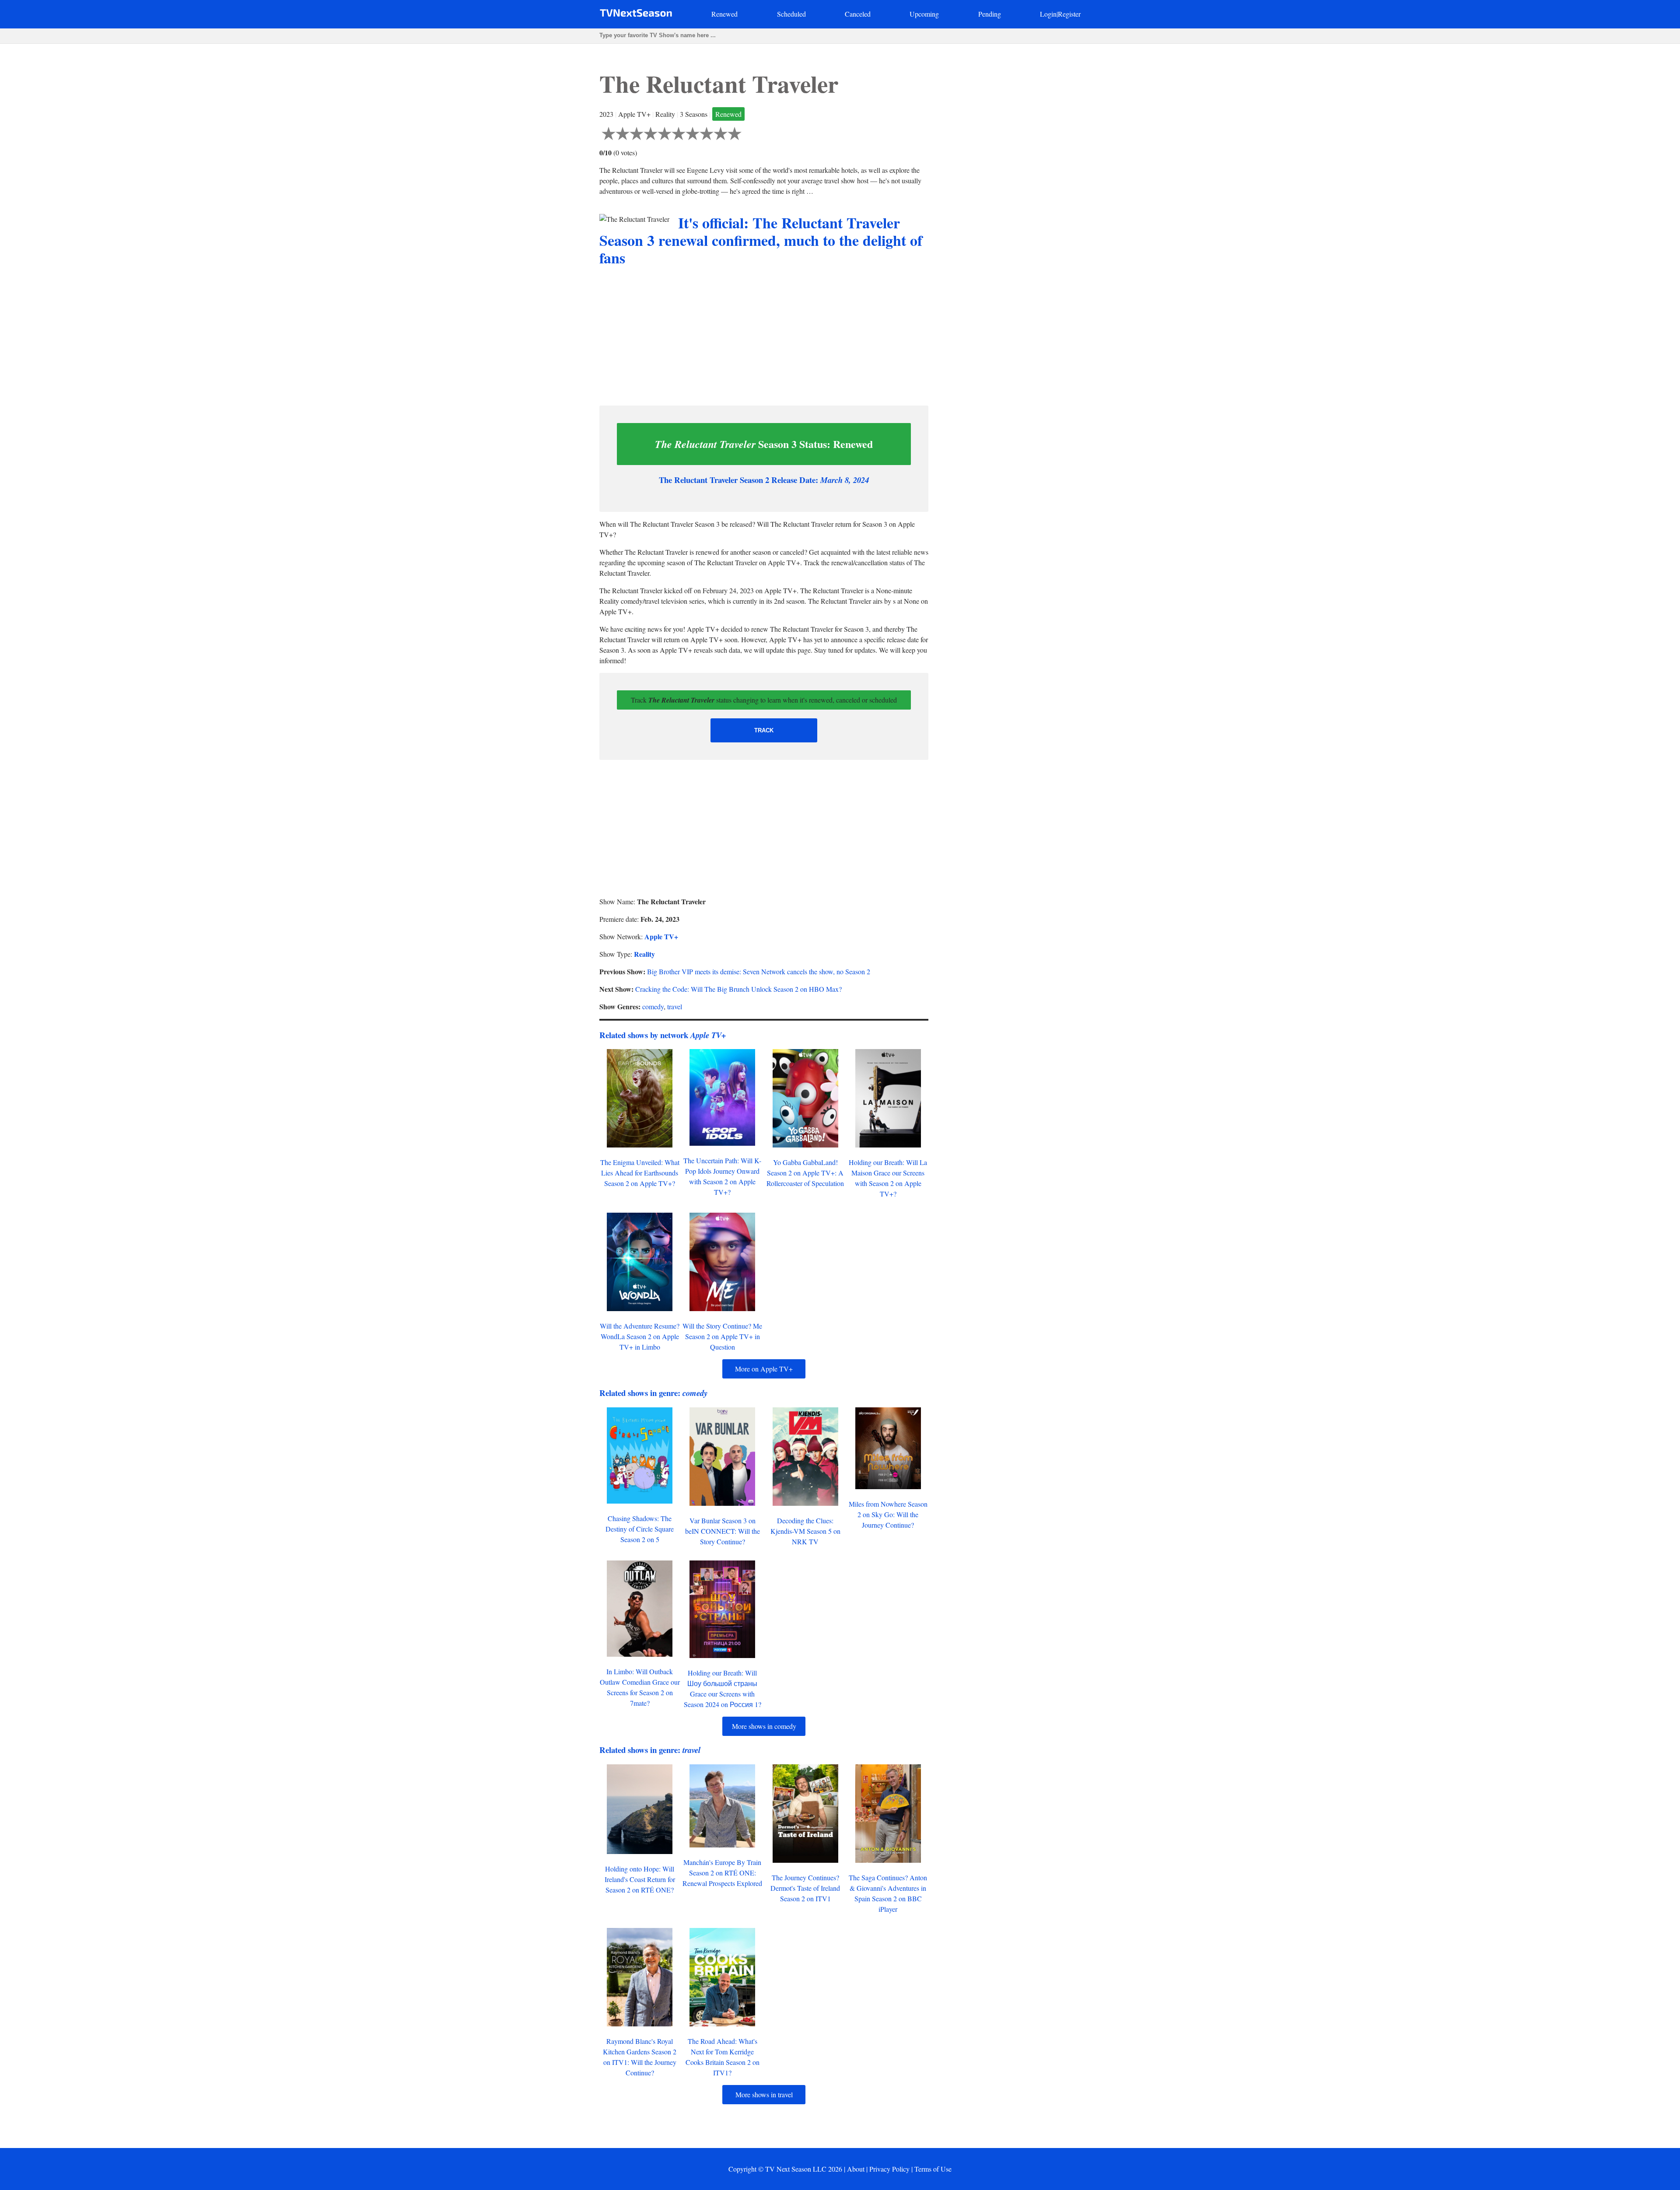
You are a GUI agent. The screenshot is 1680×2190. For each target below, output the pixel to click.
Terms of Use (933, 2169)
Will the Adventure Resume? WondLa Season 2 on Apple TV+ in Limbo (640, 1336)
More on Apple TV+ (764, 1369)
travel (675, 1006)
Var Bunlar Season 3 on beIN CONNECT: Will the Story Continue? (723, 1531)
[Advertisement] (764, 337)
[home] (636, 15)
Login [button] (1048, 14)
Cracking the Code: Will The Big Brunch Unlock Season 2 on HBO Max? (738, 989)
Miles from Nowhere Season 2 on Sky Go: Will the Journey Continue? (888, 1514)
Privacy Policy (889, 2169)
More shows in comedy (764, 1726)
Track (764, 730)
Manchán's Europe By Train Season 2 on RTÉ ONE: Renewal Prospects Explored (722, 1873)
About (856, 2169)
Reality (644, 954)
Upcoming (924, 14)
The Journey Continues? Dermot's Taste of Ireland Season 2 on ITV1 (805, 1888)
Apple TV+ (661, 936)
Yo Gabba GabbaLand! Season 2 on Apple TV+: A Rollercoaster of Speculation (805, 1173)
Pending (990, 14)
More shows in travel (764, 2094)
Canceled (858, 14)
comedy (653, 1006)
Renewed (724, 14)
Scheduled (791, 14)
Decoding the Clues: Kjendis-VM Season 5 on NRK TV (805, 1531)
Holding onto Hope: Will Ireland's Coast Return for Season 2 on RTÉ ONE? (640, 1879)
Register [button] (1069, 14)
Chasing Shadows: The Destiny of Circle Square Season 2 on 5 (640, 1529)
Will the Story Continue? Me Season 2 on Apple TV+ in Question (722, 1336)
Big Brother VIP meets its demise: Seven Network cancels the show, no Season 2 (759, 971)
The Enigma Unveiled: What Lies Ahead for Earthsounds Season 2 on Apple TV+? (640, 1173)
